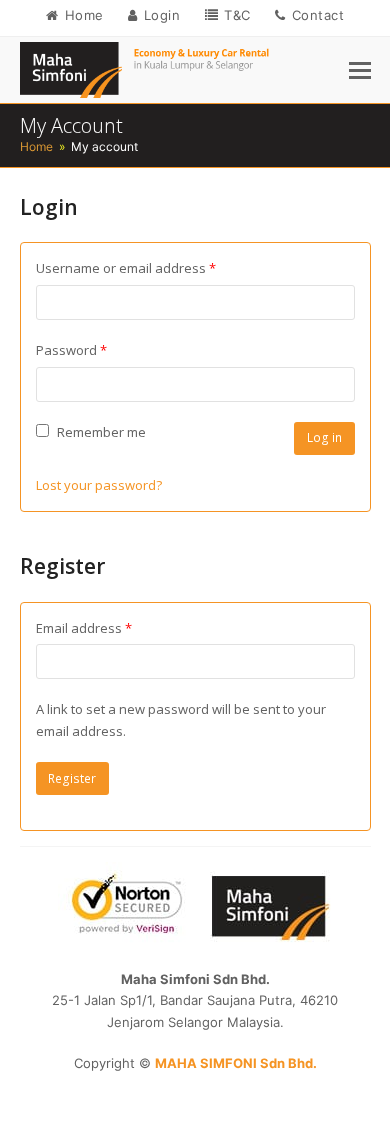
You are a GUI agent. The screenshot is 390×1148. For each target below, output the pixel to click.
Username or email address (153, 267)
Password (99, 349)
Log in (324, 437)
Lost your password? (99, 485)
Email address (111, 627)
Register (72, 778)
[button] (360, 70)
